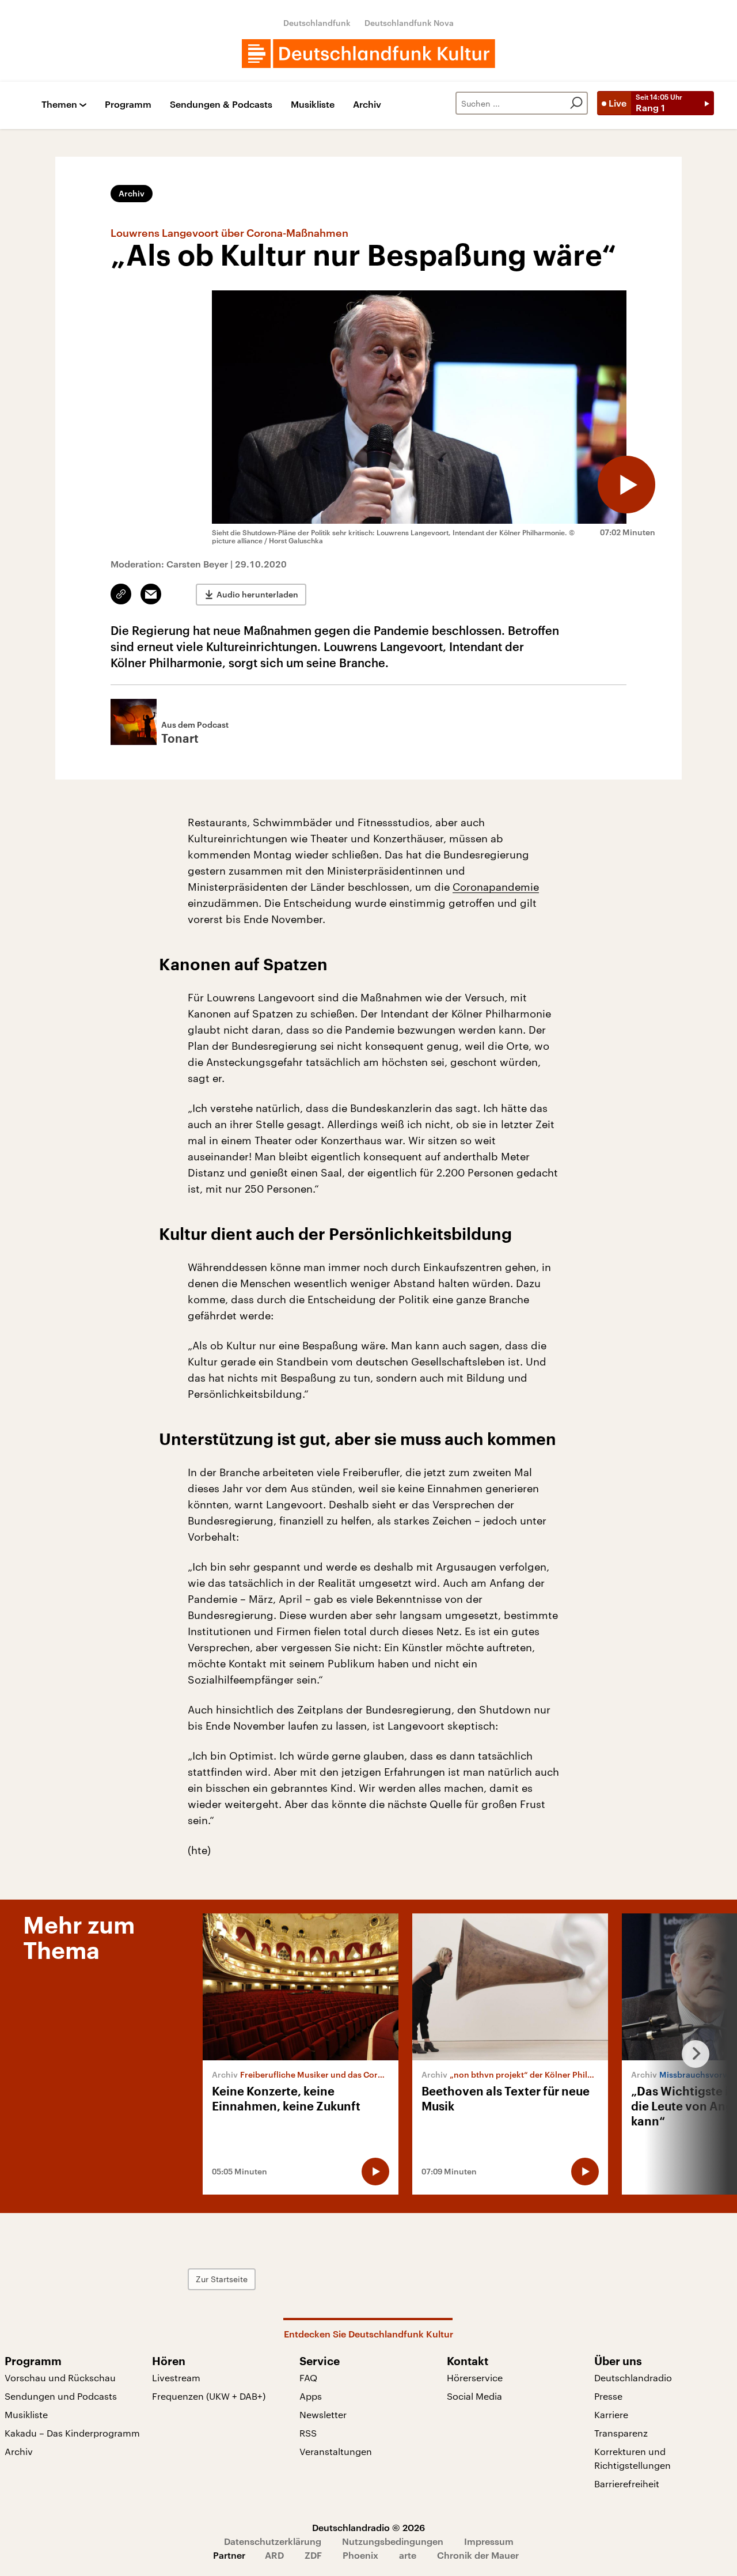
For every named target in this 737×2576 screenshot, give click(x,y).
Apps (311, 2396)
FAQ (308, 2378)
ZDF (313, 2555)
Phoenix (360, 2555)
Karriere (611, 2414)
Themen (59, 105)
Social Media (474, 2396)
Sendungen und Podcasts (61, 2396)
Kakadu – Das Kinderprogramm (72, 2433)
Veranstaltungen (336, 2451)
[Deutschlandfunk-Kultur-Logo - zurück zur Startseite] (368, 54)
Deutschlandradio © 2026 (368, 2527)
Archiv (367, 105)
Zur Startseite (222, 2279)
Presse (608, 2396)
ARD (274, 2555)
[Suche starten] (576, 103)
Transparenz (621, 2433)
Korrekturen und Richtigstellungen (632, 2458)
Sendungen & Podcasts (221, 105)
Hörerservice (475, 2378)
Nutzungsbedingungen (393, 2541)
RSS (308, 2433)
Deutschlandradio (633, 2378)
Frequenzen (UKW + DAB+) (209, 2396)
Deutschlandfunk (317, 23)
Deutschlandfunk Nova (409, 23)
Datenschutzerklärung (273, 2541)
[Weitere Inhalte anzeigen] (691, 2054)
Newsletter (323, 2414)
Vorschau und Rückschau (60, 2378)
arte (408, 2555)
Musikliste (313, 105)
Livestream (176, 2378)
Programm (128, 105)
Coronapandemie (496, 887)
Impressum (489, 2541)
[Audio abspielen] (626, 485)
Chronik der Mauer (478, 2555)
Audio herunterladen (257, 594)
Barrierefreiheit (627, 2484)
